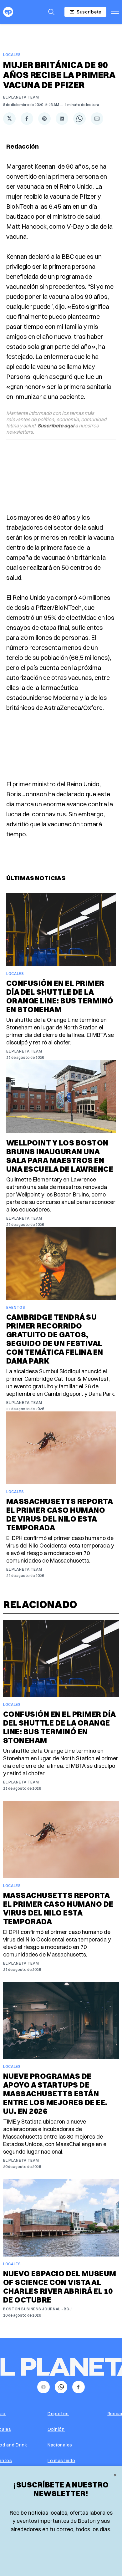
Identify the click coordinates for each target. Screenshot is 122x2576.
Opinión (56, 2429)
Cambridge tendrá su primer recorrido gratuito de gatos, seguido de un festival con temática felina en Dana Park (55, 1339)
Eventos (16, 1307)
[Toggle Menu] (115, 12)
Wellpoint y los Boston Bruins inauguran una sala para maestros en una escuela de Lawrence (60, 1156)
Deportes (58, 2414)
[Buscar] (51, 12)
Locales (12, 55)
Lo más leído (61, 2461)
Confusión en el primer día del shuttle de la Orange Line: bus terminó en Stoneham (60, 996)
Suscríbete (89, 12)
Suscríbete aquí (56, 426)
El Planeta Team (21, 97)
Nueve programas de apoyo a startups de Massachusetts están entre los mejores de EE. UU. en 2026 (55, 2094)
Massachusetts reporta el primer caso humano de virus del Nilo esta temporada (59, 1514)
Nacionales (60, 2445)
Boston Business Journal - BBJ (37, 2309)
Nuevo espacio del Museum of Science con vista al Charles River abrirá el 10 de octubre (60, 2287)
